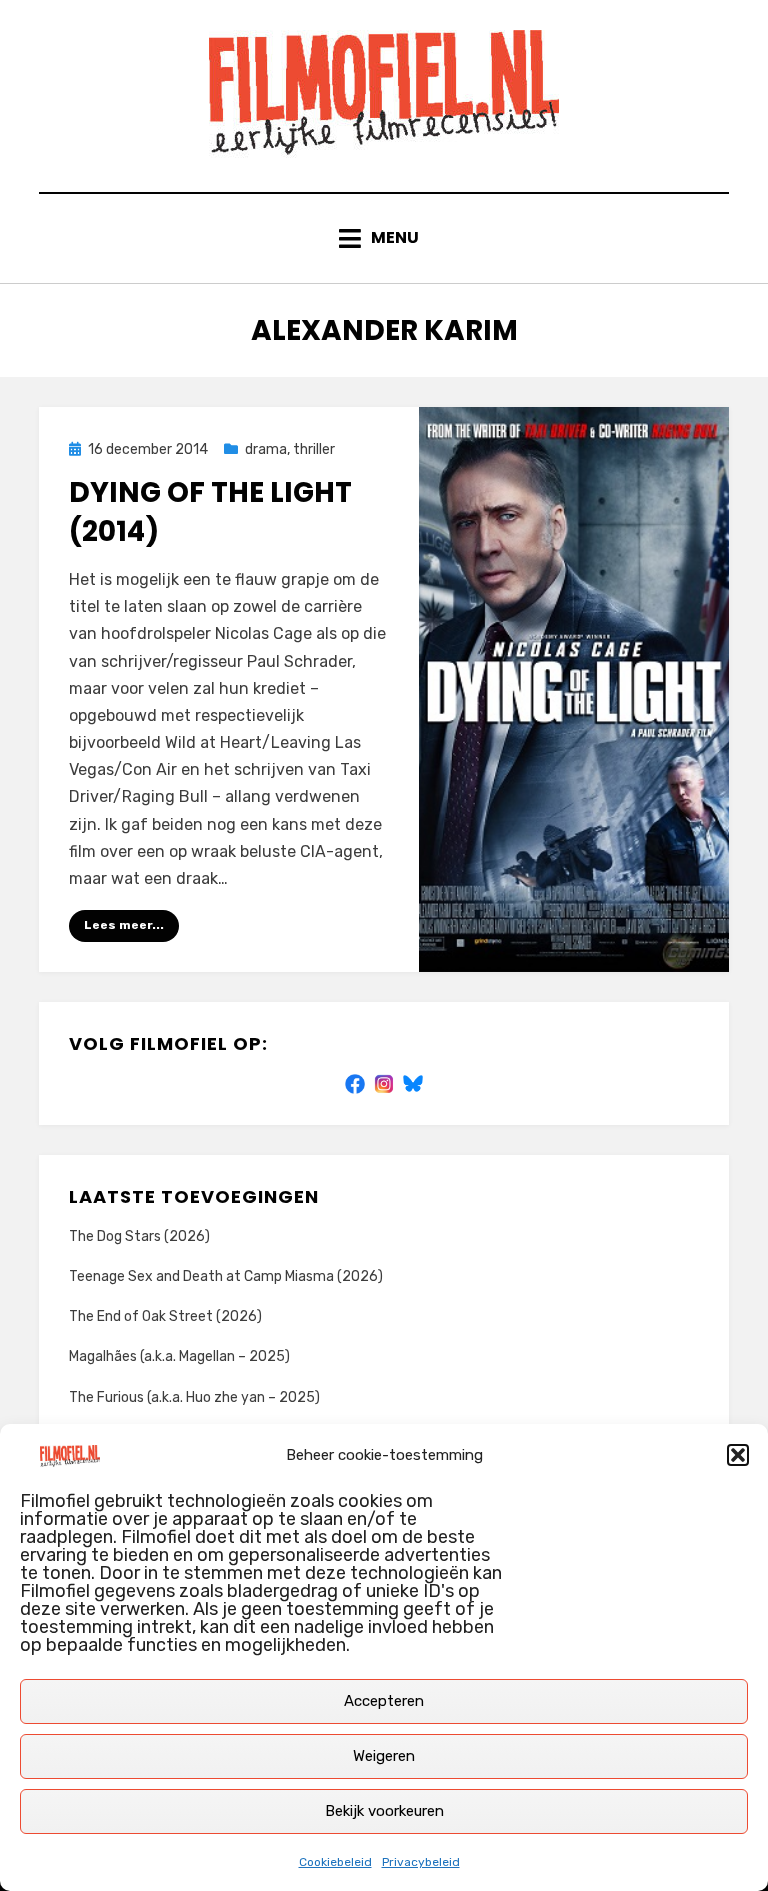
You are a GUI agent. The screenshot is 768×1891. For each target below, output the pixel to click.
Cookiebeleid (335, 1862)
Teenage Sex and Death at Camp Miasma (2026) (226, 1276)
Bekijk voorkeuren (384, 1811)
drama (266, 449)
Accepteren (384, 1701)
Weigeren (384, 1756)
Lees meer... (124, 925)
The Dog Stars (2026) (139, 1236)
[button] (738, 1455)
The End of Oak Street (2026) (165, 1316)
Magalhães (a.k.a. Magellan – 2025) (179, 1356)
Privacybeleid (421, 1862)
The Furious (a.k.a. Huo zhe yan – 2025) (194, 1397)
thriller (314, 449)
